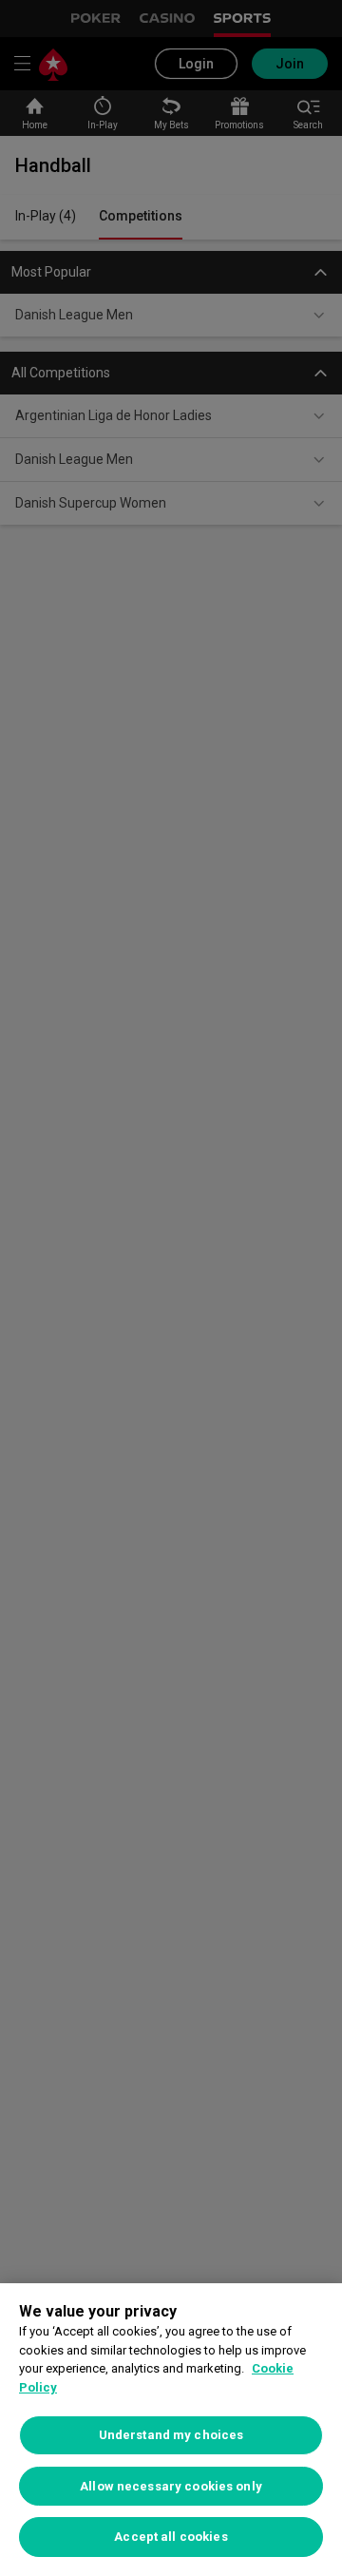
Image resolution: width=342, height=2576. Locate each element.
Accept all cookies (171, 2537)
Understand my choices (171, 2435)
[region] (171, 2430)
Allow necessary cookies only (171, 2486)
